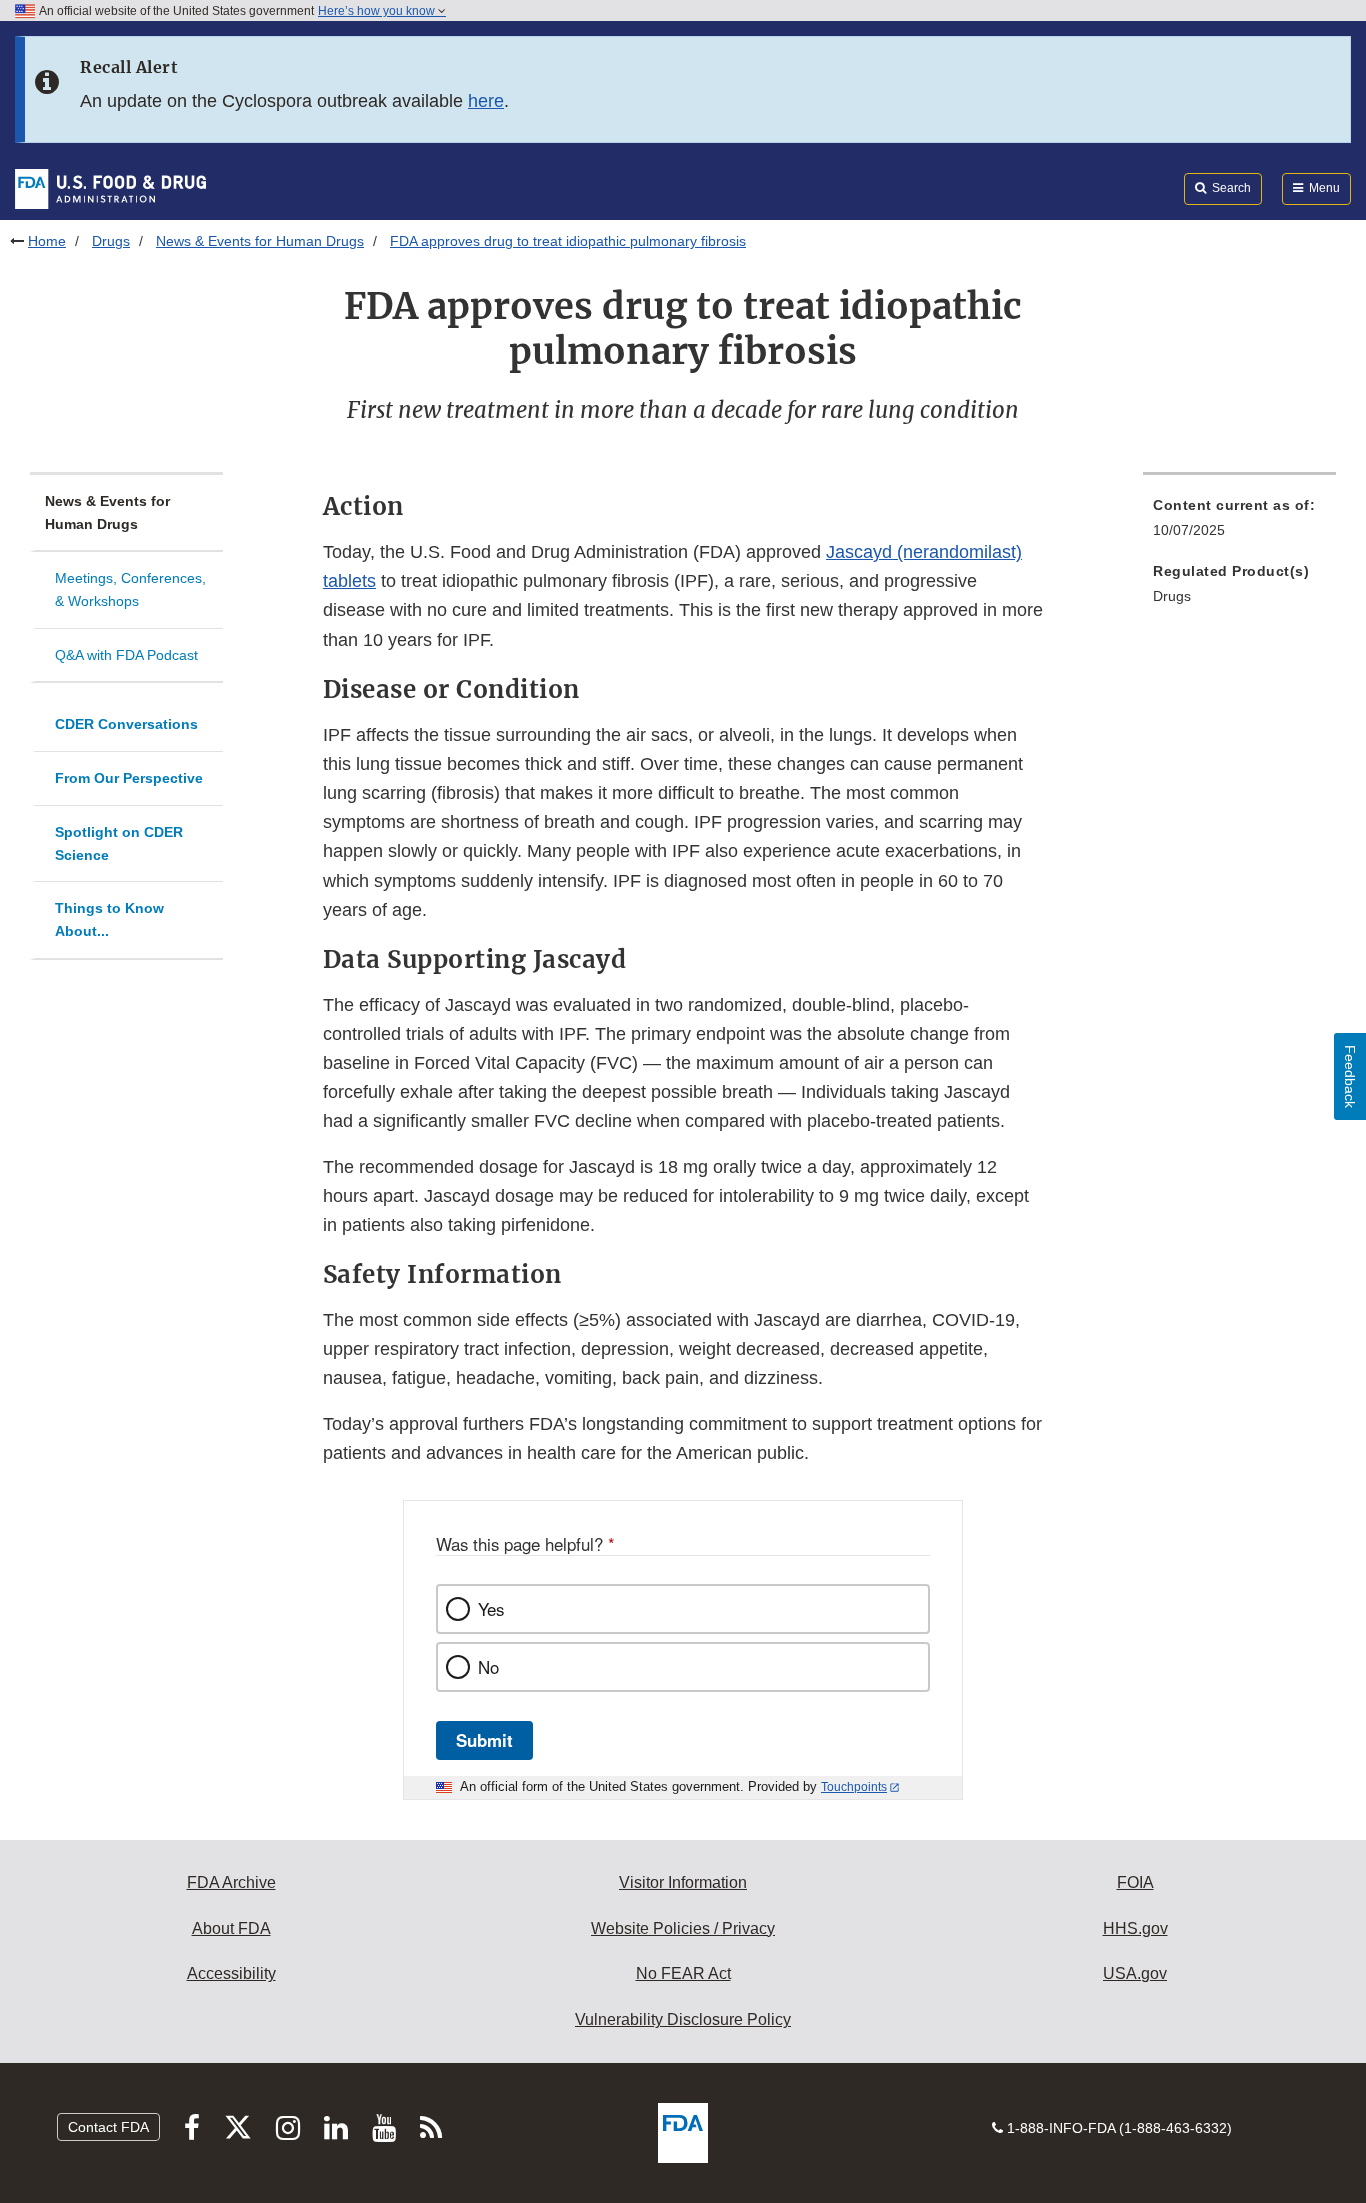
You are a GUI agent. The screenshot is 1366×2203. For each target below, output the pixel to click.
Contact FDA (108, 2127)
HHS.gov (1135, 1928)
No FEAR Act (683, 1973)
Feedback (1350, 1076)
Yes (491, 1609)
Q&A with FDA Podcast (126, 655)
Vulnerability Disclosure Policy (683, 2019)
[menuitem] (1239, 523)
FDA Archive (231, 1882)
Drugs (111, 241)
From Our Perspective (129, 778)
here (486, 101)
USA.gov (1135, 1973)
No (488, 1667)
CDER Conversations (126, 724)
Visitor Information (683, 1882)
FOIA (1135, 1882)
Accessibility (231, 1973)
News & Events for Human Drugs (260, 241)
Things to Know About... (109, 919)
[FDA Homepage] (110, 188)
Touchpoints (854, 1787)
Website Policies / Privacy (683, 1928)
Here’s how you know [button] (378, 11)
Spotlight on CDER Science (119, 843)
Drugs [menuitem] (1172, 596)
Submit (484, 1740)
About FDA (231, 1928)
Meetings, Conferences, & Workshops (130, 589)
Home (47, 241)
